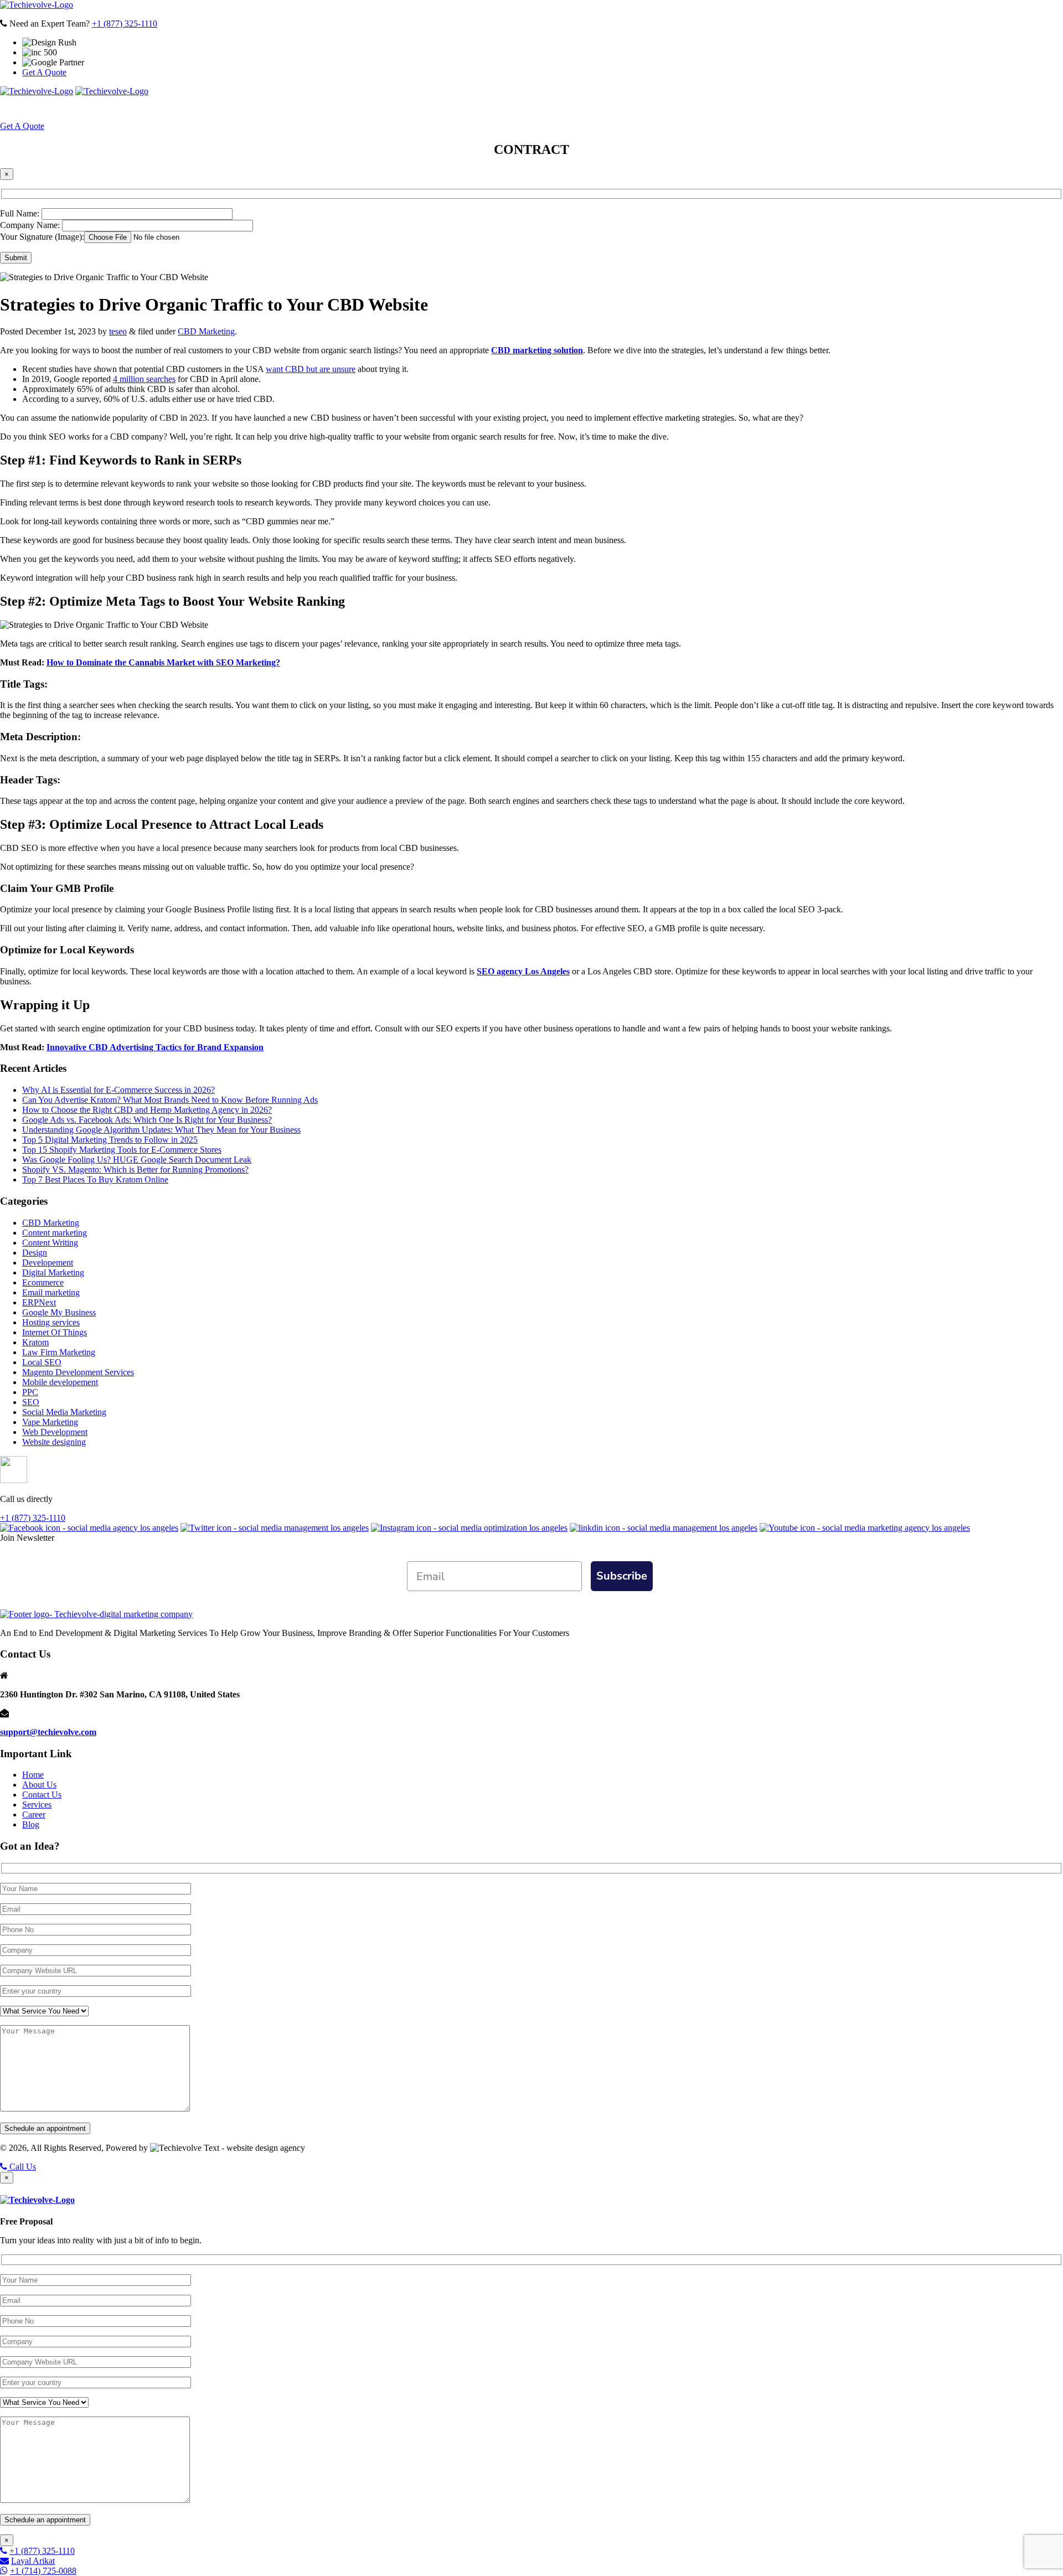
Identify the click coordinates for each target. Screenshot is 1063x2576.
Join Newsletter (27, 1538)
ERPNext (39, 1302)
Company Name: (31, 225)
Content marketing (55, 1233)
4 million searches (144, 379)
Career (34, 1814)
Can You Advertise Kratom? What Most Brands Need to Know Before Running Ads (170, 1100)
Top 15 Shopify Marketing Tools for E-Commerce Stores (122, 1150)
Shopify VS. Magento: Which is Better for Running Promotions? (135, 1170)
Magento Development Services (78, 1372)
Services (426, 109)
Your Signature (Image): (42, 237)
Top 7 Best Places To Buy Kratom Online (95, 1179)
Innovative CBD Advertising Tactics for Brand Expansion (155, 1047)
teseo (118, 331)
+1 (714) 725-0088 (43, 2571)
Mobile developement (60, 1382)
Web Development (55, 1432)
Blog (31, 1824)
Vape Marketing (50, 1422)
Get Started (727, 109)
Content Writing (50, 1243)
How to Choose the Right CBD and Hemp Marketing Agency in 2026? (147, 1110)
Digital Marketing (53, 1272)
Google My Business (59, 1312)
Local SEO (42, 1362)
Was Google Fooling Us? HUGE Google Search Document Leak (137, 1160)
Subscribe (622, 1576)
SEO (31, 1402)
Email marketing (51, 1292)
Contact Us (42, 1795)
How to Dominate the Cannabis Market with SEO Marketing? (163, 662)
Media (616, 109)
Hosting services (51, 1322)
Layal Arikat (33, 2561)
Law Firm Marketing (59, 1352)
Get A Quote (44, 72)
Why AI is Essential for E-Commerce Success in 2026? (118, 1090)
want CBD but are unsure (311, 369)
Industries (557, 109)
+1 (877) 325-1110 (125, 24)
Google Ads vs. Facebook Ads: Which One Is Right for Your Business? (147, 1120)
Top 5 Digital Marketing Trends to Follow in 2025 (110, 1140)
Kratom (35, 1342)
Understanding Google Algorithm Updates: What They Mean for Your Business (161, 1130)
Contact (670, 109)
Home (321, 109)
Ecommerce (43, 1282)
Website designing (54, 1442)
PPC (30, 1392)
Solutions (489, 109)
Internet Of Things (55, 1332)
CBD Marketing (206, 331)
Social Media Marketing (64, 1412)
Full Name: (21, 213)
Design (35, 1253)
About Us (365, 109)
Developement (48, 1263)
